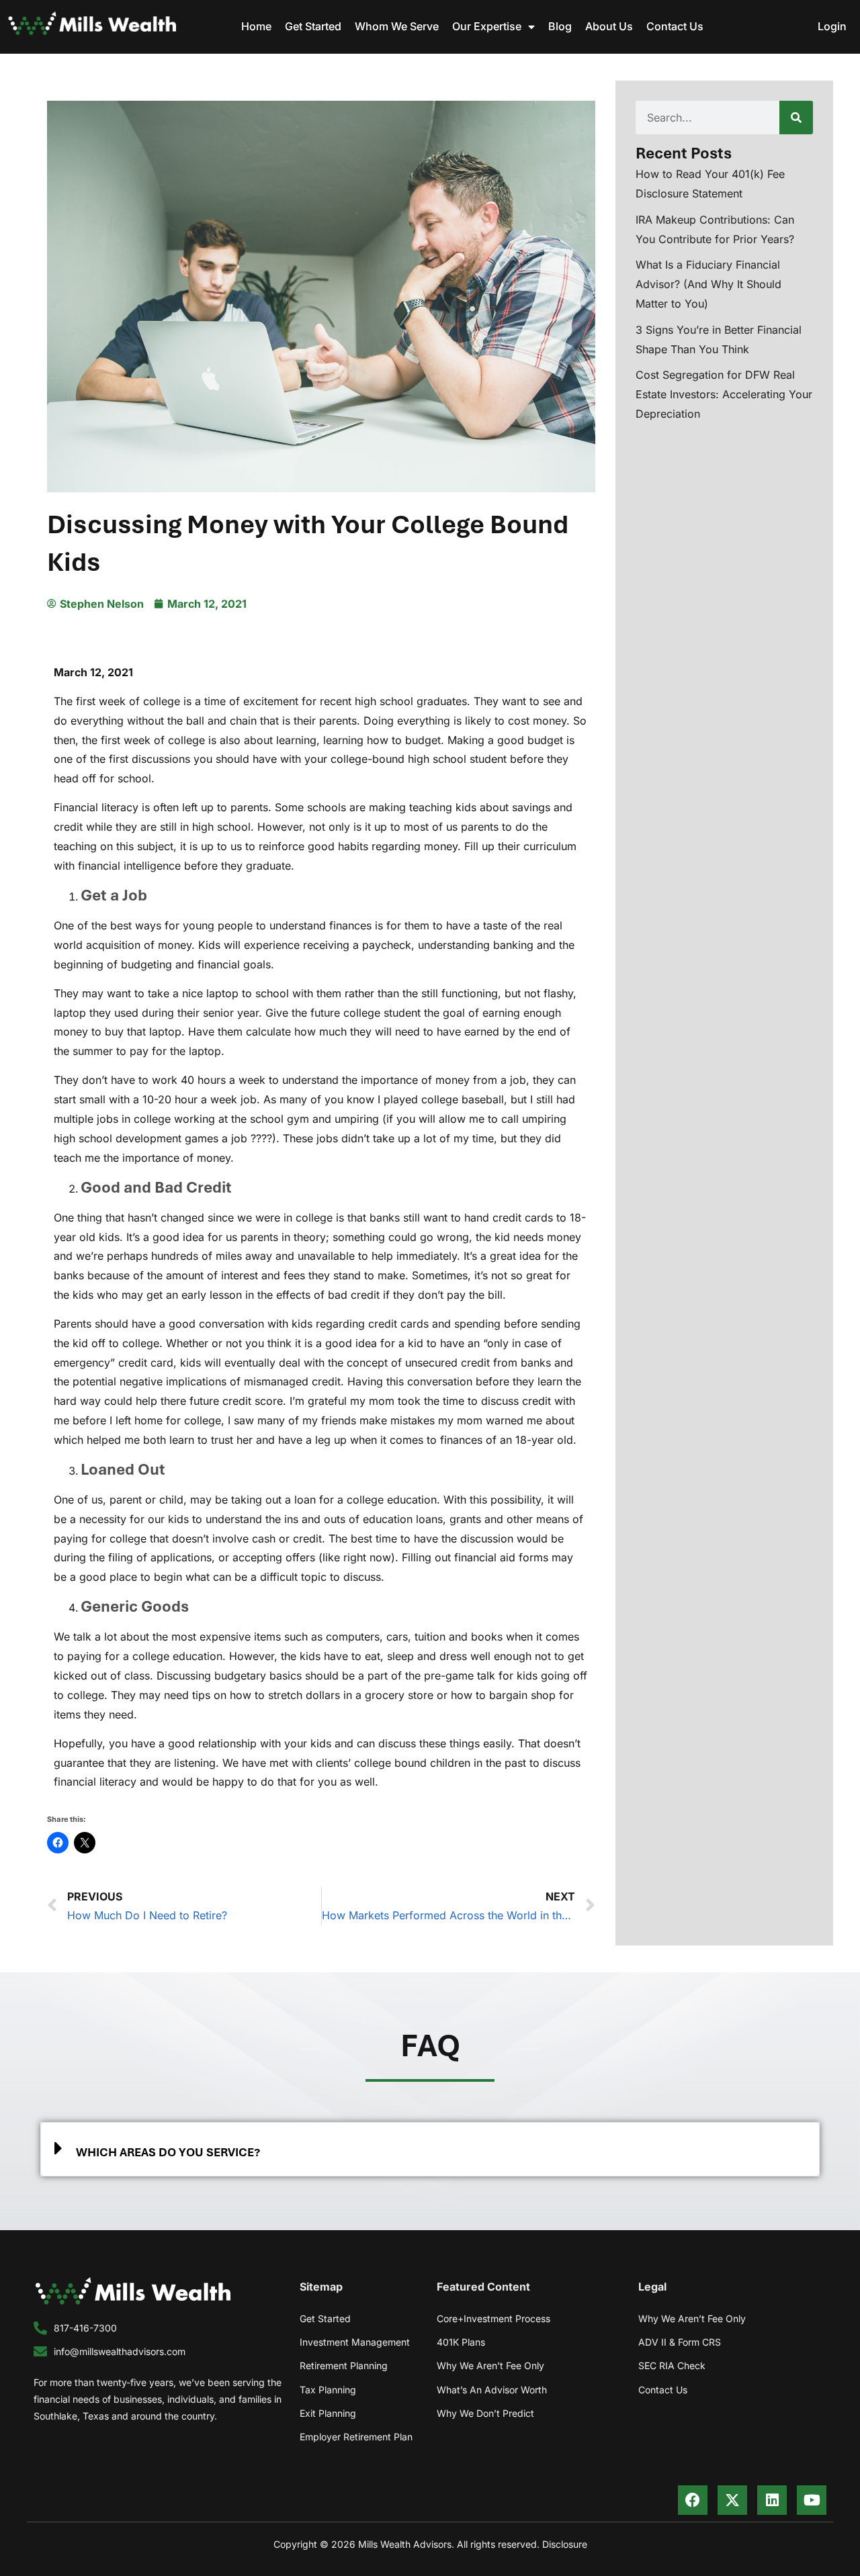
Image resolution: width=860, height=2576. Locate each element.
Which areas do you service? (168, 2152)
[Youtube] (812, 2500)
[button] (430, 2149)
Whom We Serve (397, 26)
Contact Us (675, 26)
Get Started (313, 26)
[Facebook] (693, 2500)
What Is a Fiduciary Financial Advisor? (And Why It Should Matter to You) (708, 284)
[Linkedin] (772, 2500)
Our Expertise (487, 26)
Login (832, 26)
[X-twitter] (732, 2500)
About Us (609, 26)
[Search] (796, 118)
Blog (560, 26)
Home (256, 26)
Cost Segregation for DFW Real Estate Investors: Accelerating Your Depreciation (724, 394)
